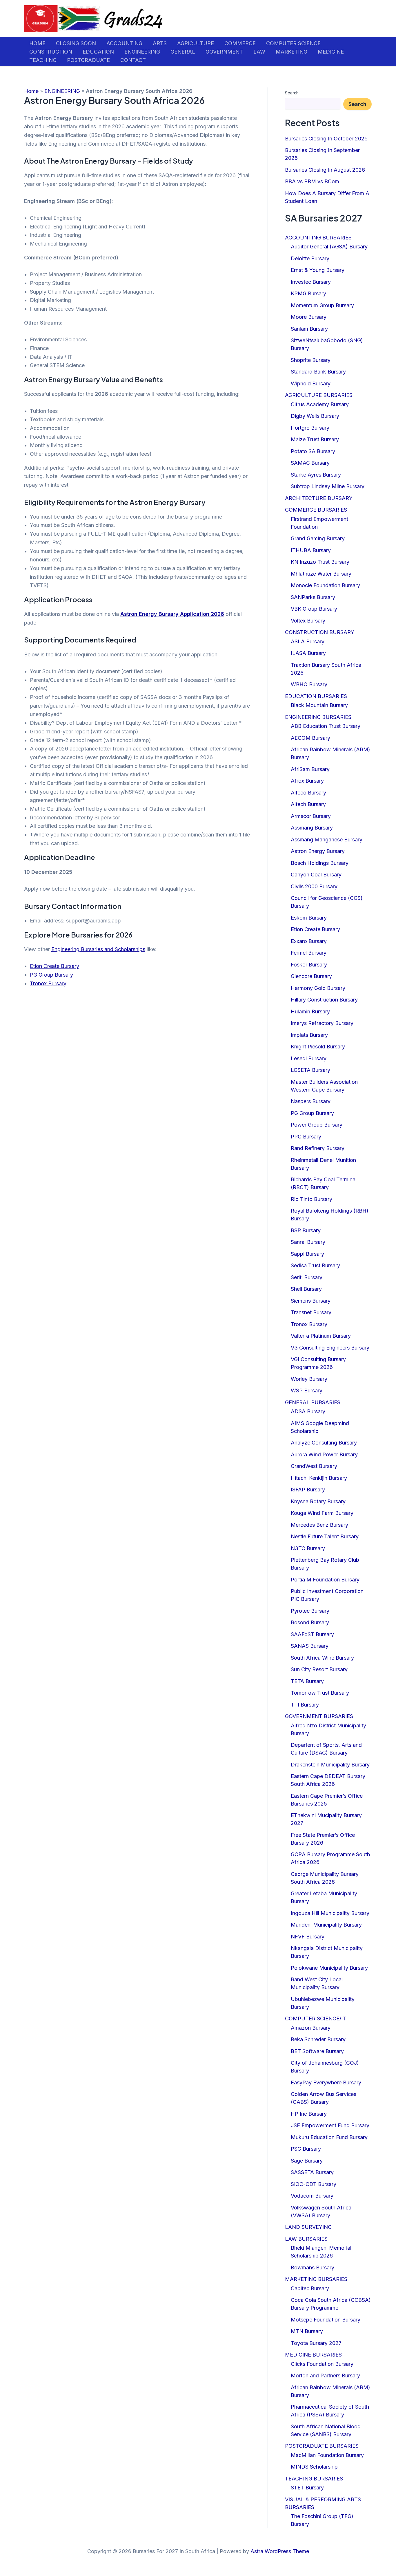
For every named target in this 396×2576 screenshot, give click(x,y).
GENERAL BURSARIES (313, 1402)
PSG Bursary (306, 2149)
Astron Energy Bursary (318, 851)
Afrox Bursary (307, 781)
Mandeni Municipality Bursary (326, 1925)
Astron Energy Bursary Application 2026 (172, 614)
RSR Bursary (306, 1230)
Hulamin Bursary (310, 1011)
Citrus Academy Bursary (320, 404)
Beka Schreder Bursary (318, 2039)
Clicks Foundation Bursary (322, 2364)
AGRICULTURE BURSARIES (319, 395)
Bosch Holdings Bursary (320, 863)
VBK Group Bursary (314, 609)
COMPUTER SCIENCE (293, 43)
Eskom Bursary (309, 918)
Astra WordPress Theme (280, 2551)
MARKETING (291, 52)
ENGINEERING (142, 52)
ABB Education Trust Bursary (326, 726)
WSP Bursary (307, 1390)
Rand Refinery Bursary (318, 1148)
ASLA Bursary (308, 641)
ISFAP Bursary (308, 1490)
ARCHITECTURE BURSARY (319, 498)
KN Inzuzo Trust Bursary (320, 562)
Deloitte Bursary (310, 258)
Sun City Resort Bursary (319, 1669)
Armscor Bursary (311, 816)
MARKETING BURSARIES (316, 2279)
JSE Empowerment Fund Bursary (330, 2125)
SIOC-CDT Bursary (314, 2184)
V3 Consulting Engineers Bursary (330, 1348)
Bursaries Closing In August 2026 (325, 170)
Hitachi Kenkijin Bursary (319, 1478)
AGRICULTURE (196, 43)
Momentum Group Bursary (322, 305)
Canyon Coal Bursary (316, 875)
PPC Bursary (306, 1137)
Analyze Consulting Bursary (324, 1443)
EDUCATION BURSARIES (316, 696)
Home (31, 91)
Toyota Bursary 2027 (316, 2343)
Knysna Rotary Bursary (318, 1501)
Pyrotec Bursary (310, 1611)
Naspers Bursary (311, 1101)
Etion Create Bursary (55, 966)
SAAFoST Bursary (312, 1634)
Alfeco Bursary (308, 793)
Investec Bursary (311, 282)
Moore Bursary (309, 317)
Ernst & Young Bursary (318, 270)
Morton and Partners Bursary (325, 2375)
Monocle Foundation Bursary (325, 585)
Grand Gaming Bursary (318, 538)
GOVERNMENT (224, 52)
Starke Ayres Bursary (316, 475)
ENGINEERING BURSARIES (318, 717)
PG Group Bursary (51, 975)
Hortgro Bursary (310, 428)
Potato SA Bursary (313, 451)
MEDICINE (331, 52)
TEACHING (43, 60)
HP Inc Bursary (309, 2114)
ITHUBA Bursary (311, 550)
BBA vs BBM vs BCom (312, 181)
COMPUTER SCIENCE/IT (316, 2018)
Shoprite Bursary (311, 360)
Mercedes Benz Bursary (319, 1525)
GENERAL (183, 52)
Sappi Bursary (307, 1254)
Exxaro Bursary (309, 941)
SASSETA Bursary (312, 2172)
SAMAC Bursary (310, 463)
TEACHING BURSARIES (314, 2479)
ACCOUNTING (124, 43)
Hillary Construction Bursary (324, 1000)
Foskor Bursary (309, 965)
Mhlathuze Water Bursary (321, 574)
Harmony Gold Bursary (318, 988)
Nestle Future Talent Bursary (325, 1536)
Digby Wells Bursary (315, 416)
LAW (259, 52)
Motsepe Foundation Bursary (326, 2320)
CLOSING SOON (76, 43)
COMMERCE (240, 43)
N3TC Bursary (308, 1548)
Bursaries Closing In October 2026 (326, 139)
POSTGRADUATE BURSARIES (322, 2446)
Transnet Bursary (311, 1312)
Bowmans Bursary (313, 2267)
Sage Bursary (307, 2161)
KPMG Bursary (308, 293)
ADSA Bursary (308, 1411)
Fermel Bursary (309, 953)
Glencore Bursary (311, 976)
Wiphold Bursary (311, 383)
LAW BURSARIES (306, 2239)
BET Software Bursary (317, 2051)
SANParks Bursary (313, 597)
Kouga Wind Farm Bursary (322, 1513)
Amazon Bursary (311, 2028)
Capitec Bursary (310, 2288)
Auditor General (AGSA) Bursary (329, 247)
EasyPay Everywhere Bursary (326, 2082)
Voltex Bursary (308, 621)
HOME (37, 43)
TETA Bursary (307, 1681)
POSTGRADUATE (88, 60)
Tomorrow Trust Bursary (320, 1693)
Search (292, 93)
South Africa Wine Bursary (322, 1658)
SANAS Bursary (310, 1646)
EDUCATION (98, 52)
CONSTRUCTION (51, 52)
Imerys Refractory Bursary (322, 1023)
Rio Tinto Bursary (311, 1199)
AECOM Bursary (310, 738)
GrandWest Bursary (314, 1466)
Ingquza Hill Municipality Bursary (330, 1913)
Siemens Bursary (311, 1301)
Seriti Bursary (307, 1277)
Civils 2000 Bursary (314, 886)
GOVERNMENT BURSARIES (319, 1716)
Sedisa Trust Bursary (315, 1265)
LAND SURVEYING (308, 2227)
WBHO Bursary (309, 684)
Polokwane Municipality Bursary (329, 1968)
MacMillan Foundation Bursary (327, 2455)
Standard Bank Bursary (318, 372)
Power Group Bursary (317, 1125)
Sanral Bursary (308, 1242)
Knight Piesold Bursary (318, 1047)
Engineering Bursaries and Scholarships (98, 949)
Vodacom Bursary (312, 2196)
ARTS (160, 43)
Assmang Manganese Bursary (327, 840)
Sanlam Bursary (309, 329)
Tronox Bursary (48, 983)
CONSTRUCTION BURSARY (320, 632)
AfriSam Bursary (310, 769)
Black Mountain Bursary (319, 705)
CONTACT (133, 60)
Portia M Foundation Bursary (325, 1580)
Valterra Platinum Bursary (321, 1336)
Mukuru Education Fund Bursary (329, 2137)
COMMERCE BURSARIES (316, 510)
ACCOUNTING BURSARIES (318, 238)
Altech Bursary (308, 804)
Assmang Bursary (312, 828)
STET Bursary (307, 2488)
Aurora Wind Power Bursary (324, 1454)
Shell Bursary (306, 1289)
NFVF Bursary (308, 1937)
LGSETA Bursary (310, 1070)
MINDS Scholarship (314, 2467)
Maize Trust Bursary (315, 439)
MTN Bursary (307, 2331)
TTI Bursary (305, 1705)
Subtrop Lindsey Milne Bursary (328, 486)
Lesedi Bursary (309, 1058)
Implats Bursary (309, 1035)
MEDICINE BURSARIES (313, 2355)
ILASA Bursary (308, 653)
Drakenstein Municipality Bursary (330, 1765)
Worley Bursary (309, 1379)
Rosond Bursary (310, 1622)
